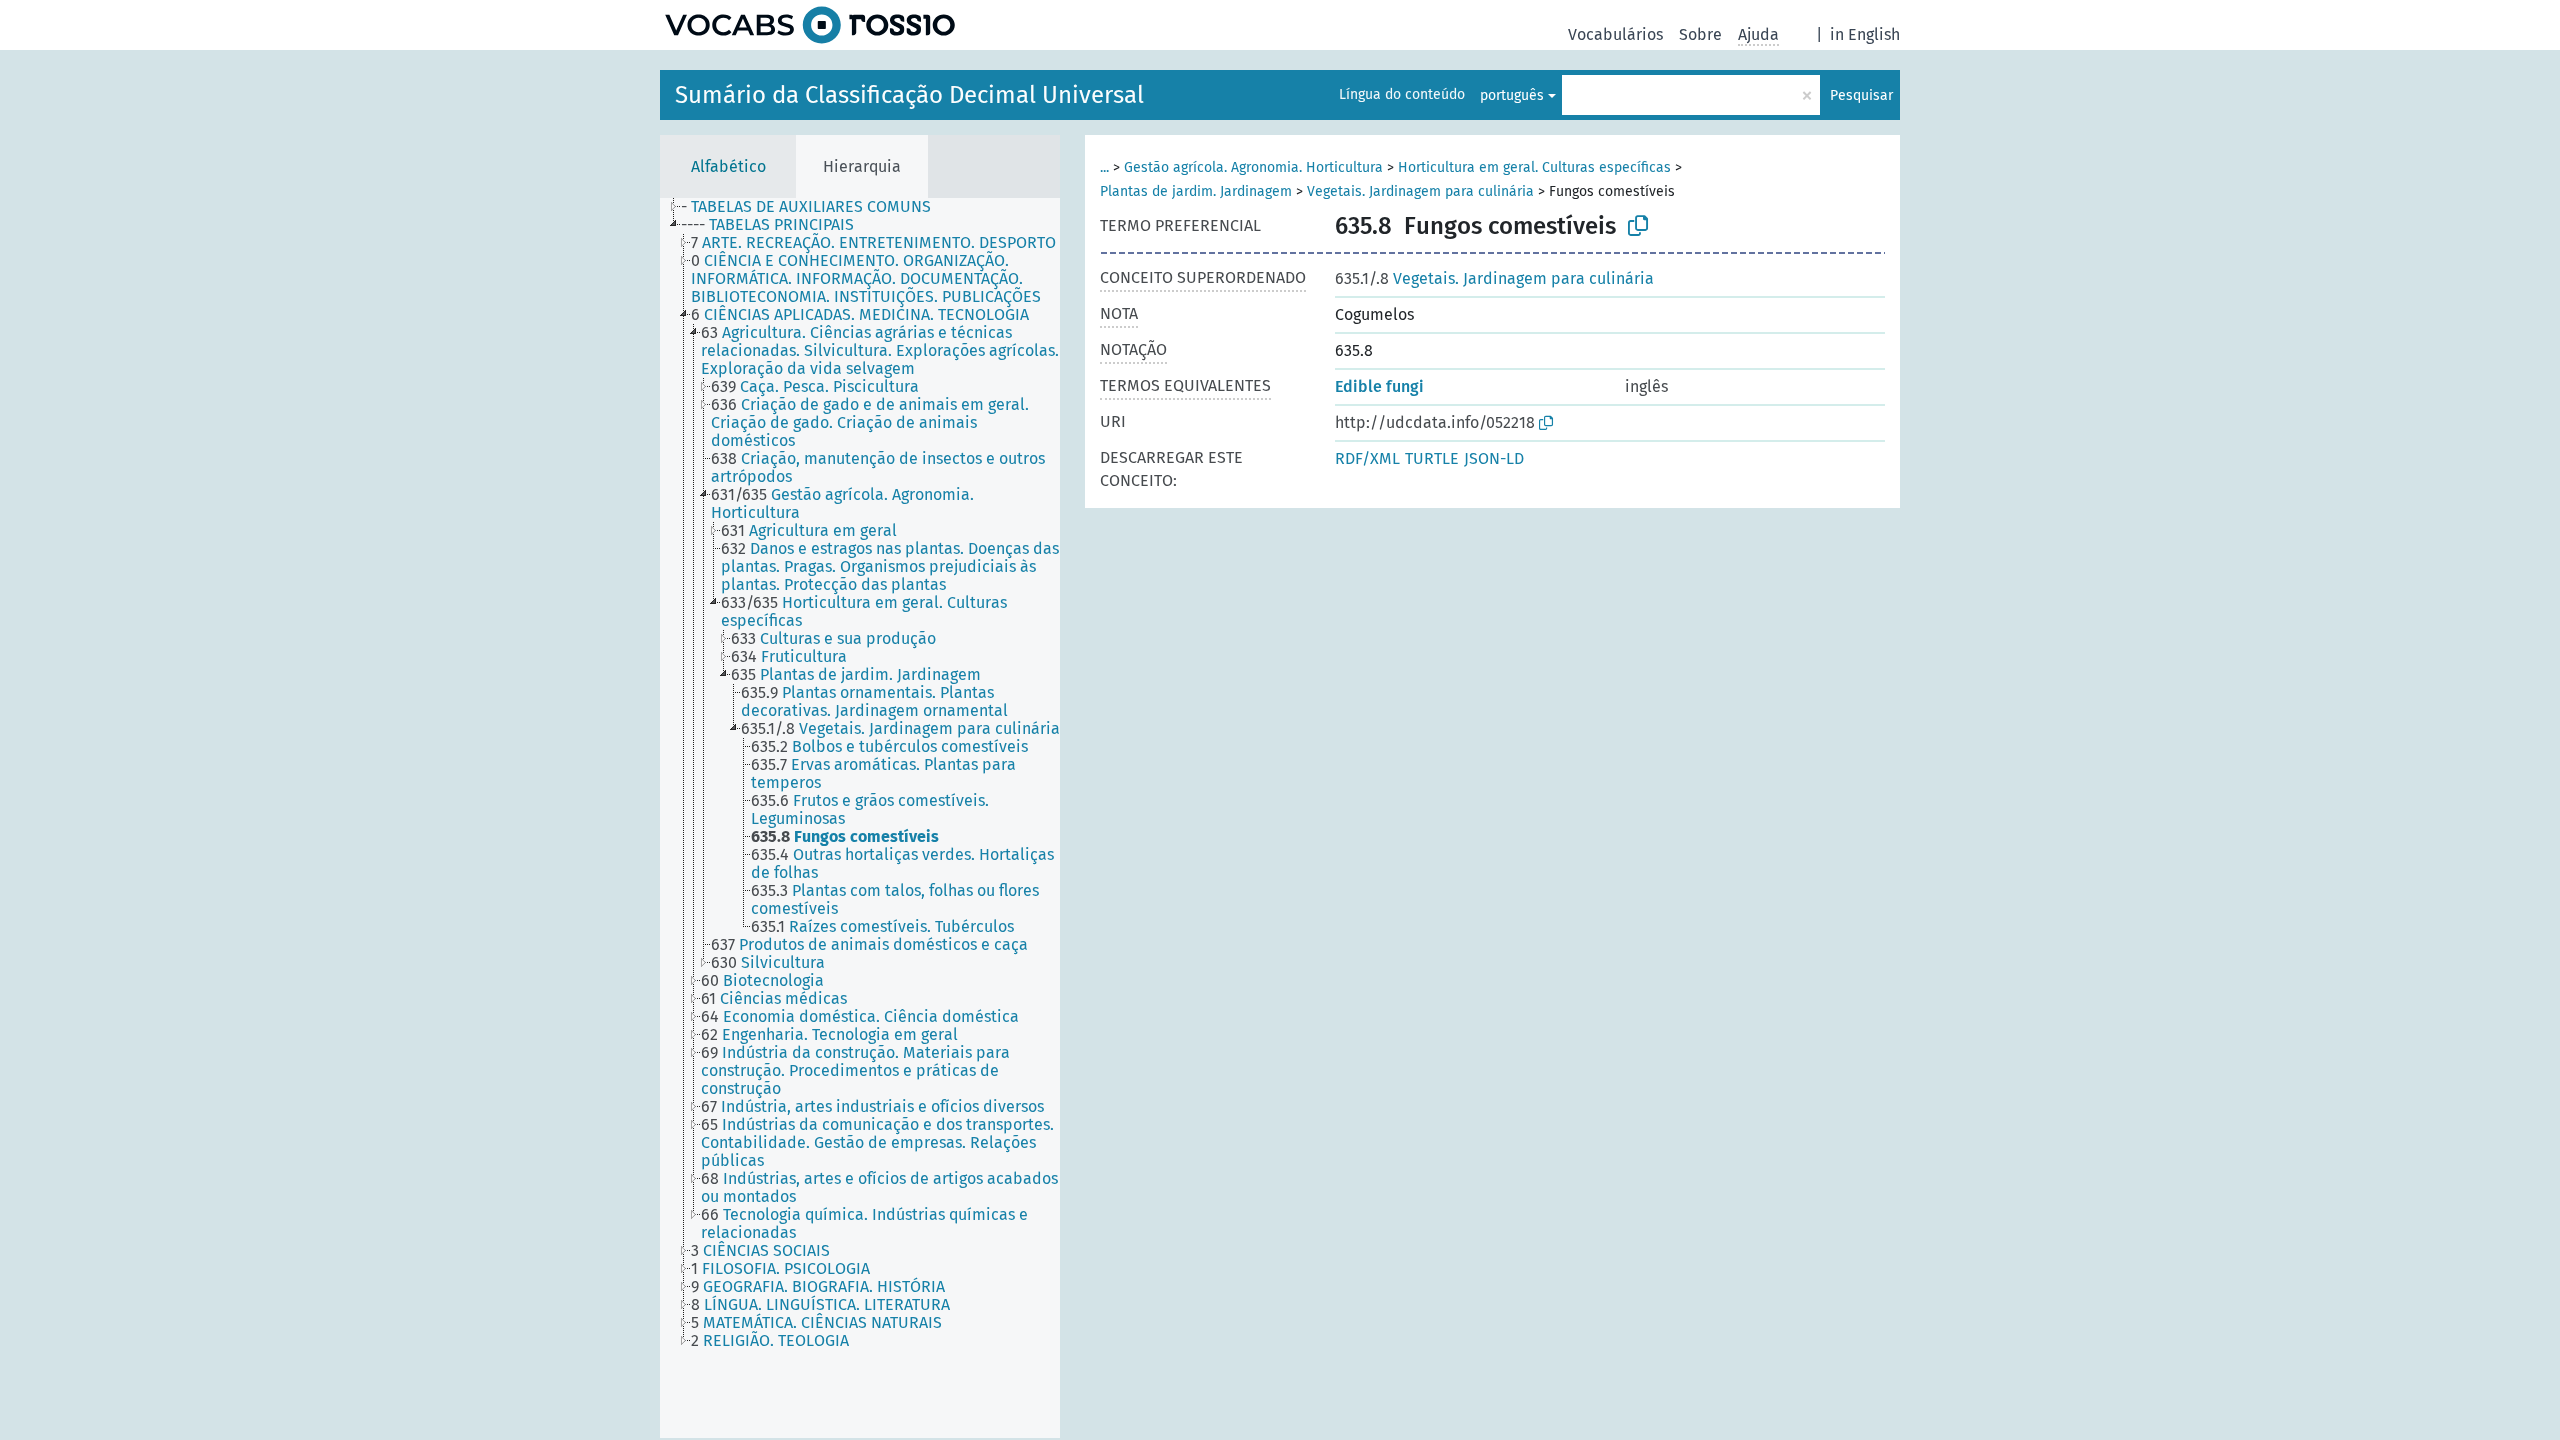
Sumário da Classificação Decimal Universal (909, 95)
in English (1865, 34)
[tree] (860, 818)
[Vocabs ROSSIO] (810, 25)
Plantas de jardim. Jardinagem (1196, 191)
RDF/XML (1367, 458)
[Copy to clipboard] (1638, 226)
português (1512, 95)
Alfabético (728, 166)
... (1104, 167)
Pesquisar (1861, 95)
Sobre (1700, 34)
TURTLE (1432, 458)
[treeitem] (814, 207)
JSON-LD (1494, 458)
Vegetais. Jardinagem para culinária (1420, 191)
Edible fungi (1379, 386)
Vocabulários (1615, 34)
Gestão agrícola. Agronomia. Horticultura (1253, 167)
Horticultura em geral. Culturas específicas (1534, 167)
